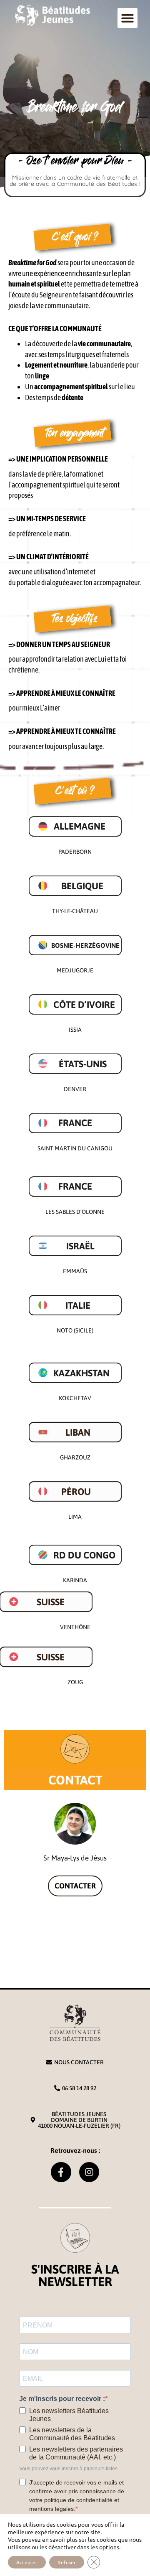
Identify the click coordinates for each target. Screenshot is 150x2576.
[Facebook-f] (61, 2172)
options (109, 2547)
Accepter (27, 2562)
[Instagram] (89, 2172)
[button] (127, 18)
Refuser (67, 2562)
